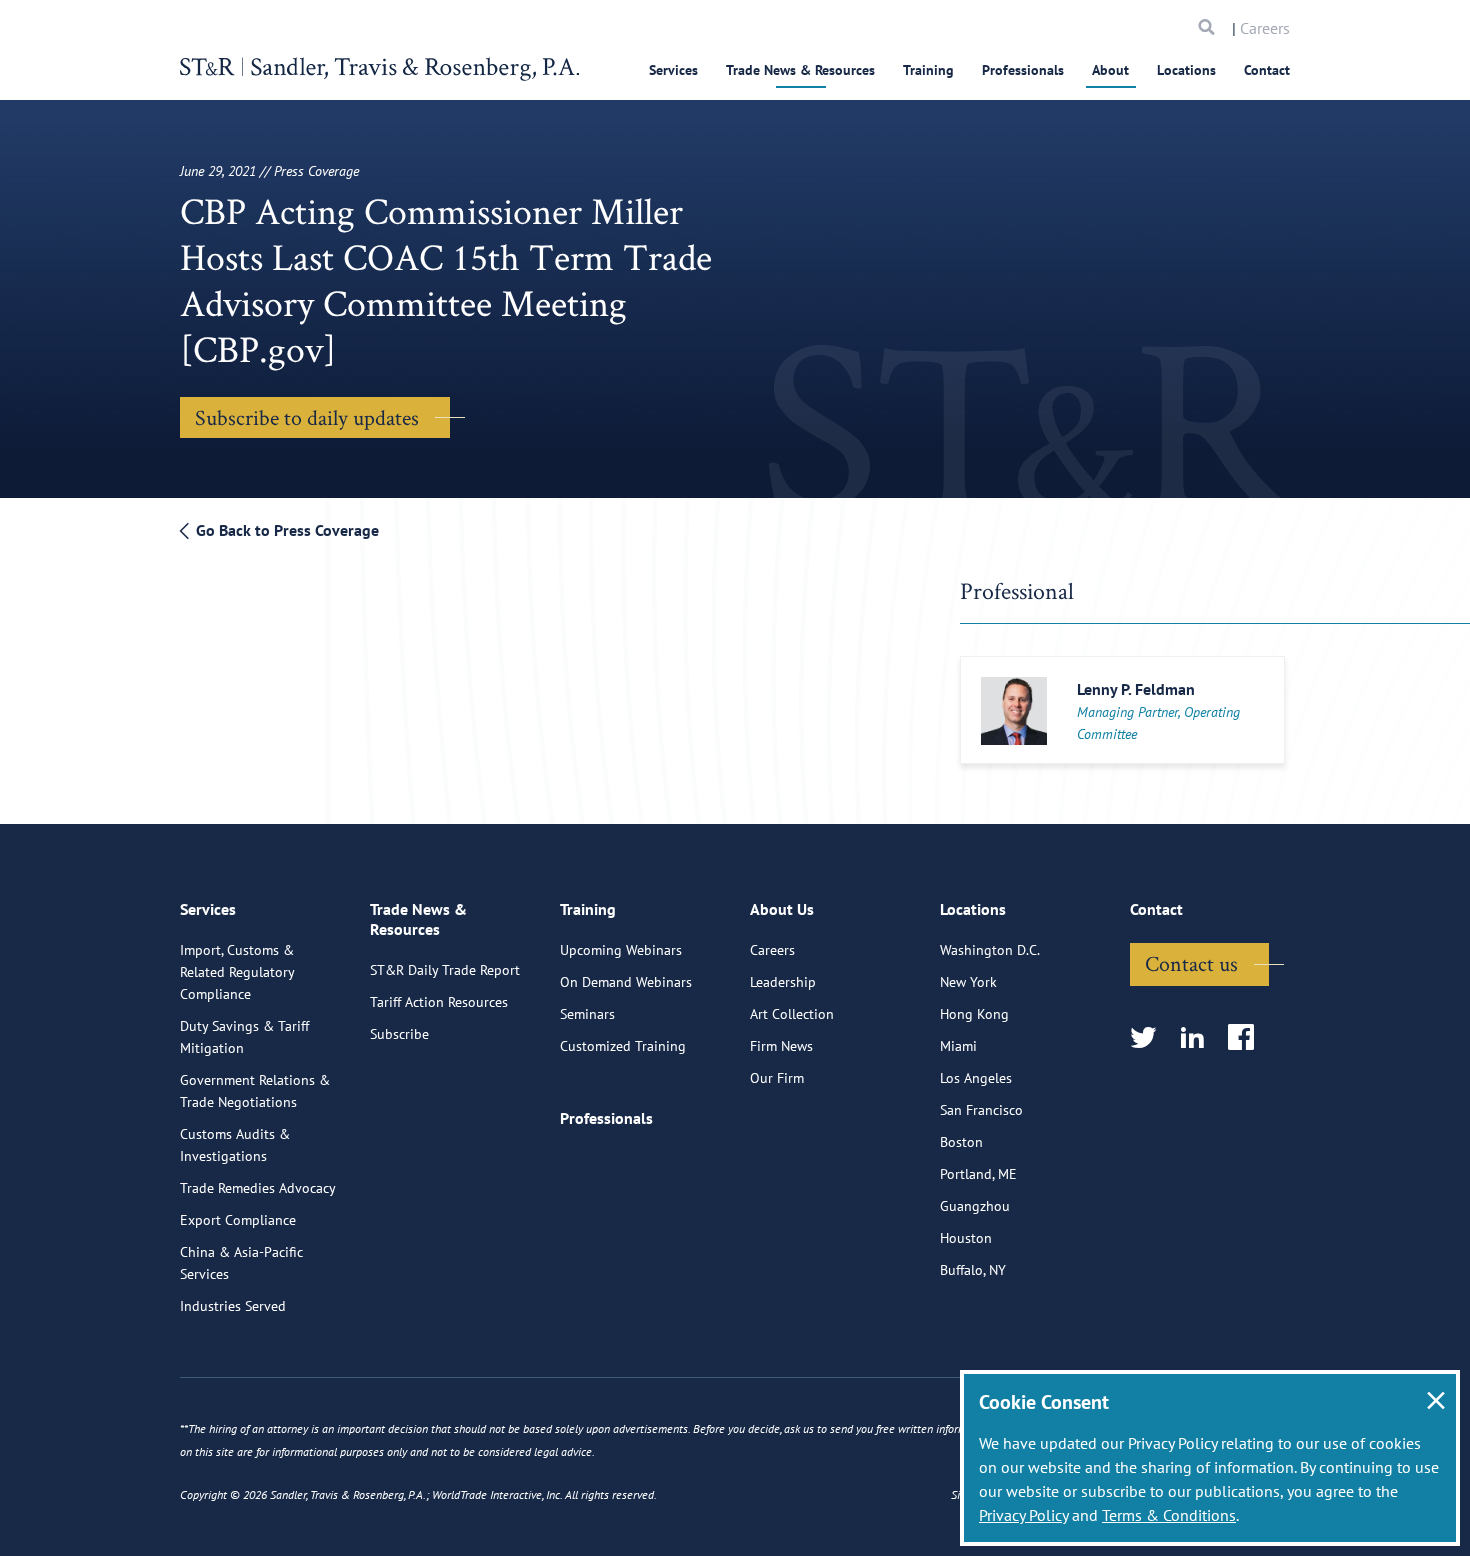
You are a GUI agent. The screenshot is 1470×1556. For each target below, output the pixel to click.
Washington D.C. (990, 950)
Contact (1267, 70)
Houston (966, 1238)
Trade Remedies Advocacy (258, 1188)
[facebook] (1247, 1038)
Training (928, 70)
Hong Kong (974, 1014)
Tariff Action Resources (439, 1002)
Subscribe (399, 1034)
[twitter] (1149, 1038)
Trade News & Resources (800, 70)
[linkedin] (1198, 1038)
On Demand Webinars (626, 982)
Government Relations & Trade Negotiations (255, 1091)
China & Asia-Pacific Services (241, 1263)
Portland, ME (978, 1174)
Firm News (781, 1046)
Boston (961, 1142)
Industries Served (233, 1306)
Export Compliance (238, 1220)
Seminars (587, 1014)
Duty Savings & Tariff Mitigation (244, 1037)
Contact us (1191, 963)
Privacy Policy (1023, 1515)
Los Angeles (976, 1078)
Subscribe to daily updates (307, 417)
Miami (958, 1046)
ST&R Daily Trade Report (445, 970)
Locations (1186, 70)
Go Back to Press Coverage (285, 530)
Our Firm (777, 1078)
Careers (1265, 28)
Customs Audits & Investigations (235, 1145)
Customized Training (623, 1046)
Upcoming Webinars (621, 950)
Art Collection (792, 1014)
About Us (782, 909)
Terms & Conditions (1169, 1515)
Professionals (1023, 70)
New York (968, 982)
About (1110, 70)
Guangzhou (975, 1206)
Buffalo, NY (973, 1270)
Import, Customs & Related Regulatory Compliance (237, 972)
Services (673, 70)
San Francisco (981, 1110)
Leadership (783, 982)
